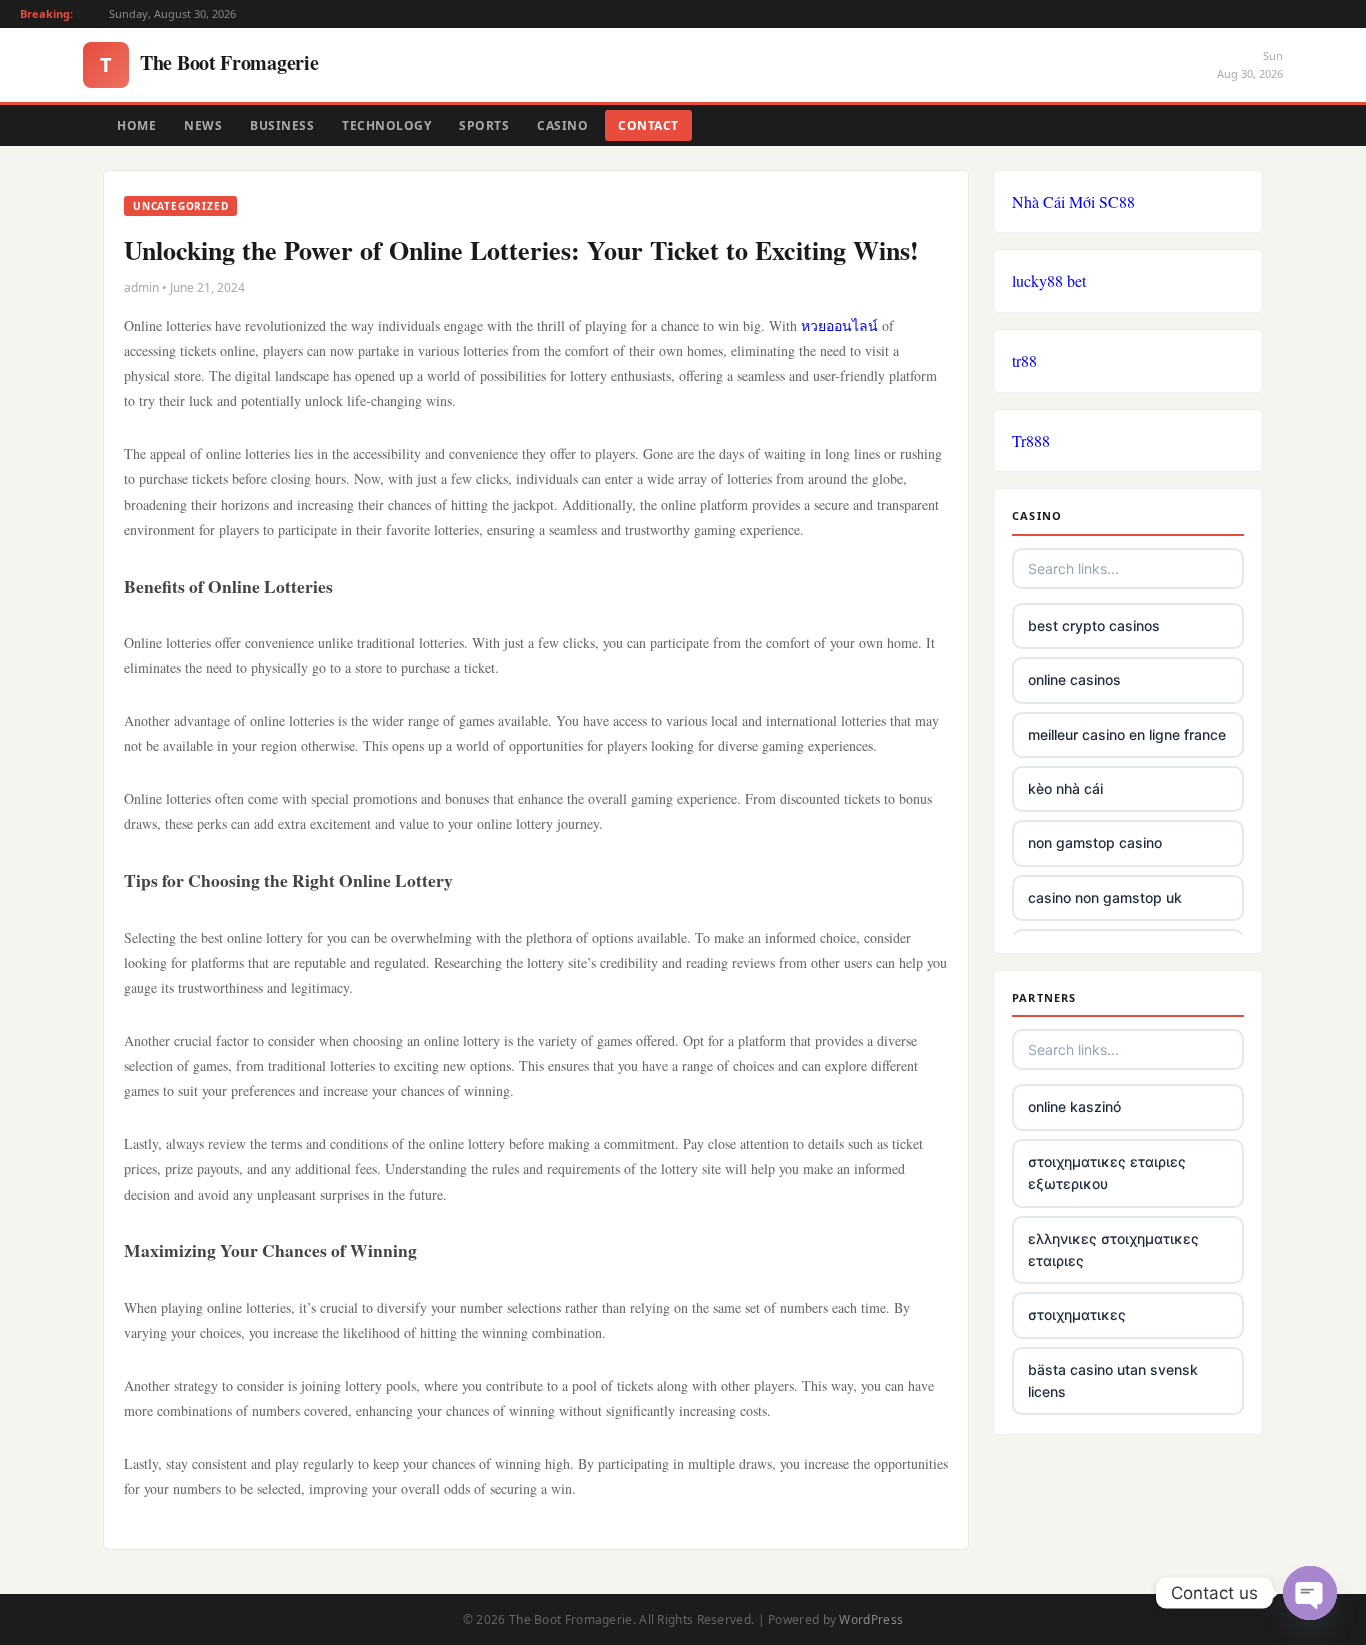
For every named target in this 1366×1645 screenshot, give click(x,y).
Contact (648, 125)
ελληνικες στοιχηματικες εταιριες (1113, 1249)
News (203, 125)
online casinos (1074, 679)
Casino (562, 125)
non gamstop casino (1095, 842)
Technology (386, 125)
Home (136, 125)
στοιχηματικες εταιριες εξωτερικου (1107, 1172)
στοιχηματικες (1077, 1314)
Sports (484, 125)
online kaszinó (1074, 1106)
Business (282, 125)
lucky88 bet (1049, 280)
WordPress (871, 1619)
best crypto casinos (1094, 625)
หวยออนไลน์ (839, 325)
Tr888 (1031, 440)
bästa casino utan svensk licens (1113, 1380)
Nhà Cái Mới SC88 (1073, 201)
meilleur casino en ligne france (1127, 734)
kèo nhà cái (1065, 788)
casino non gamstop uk (1105, 897)
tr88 (1024, 360)
